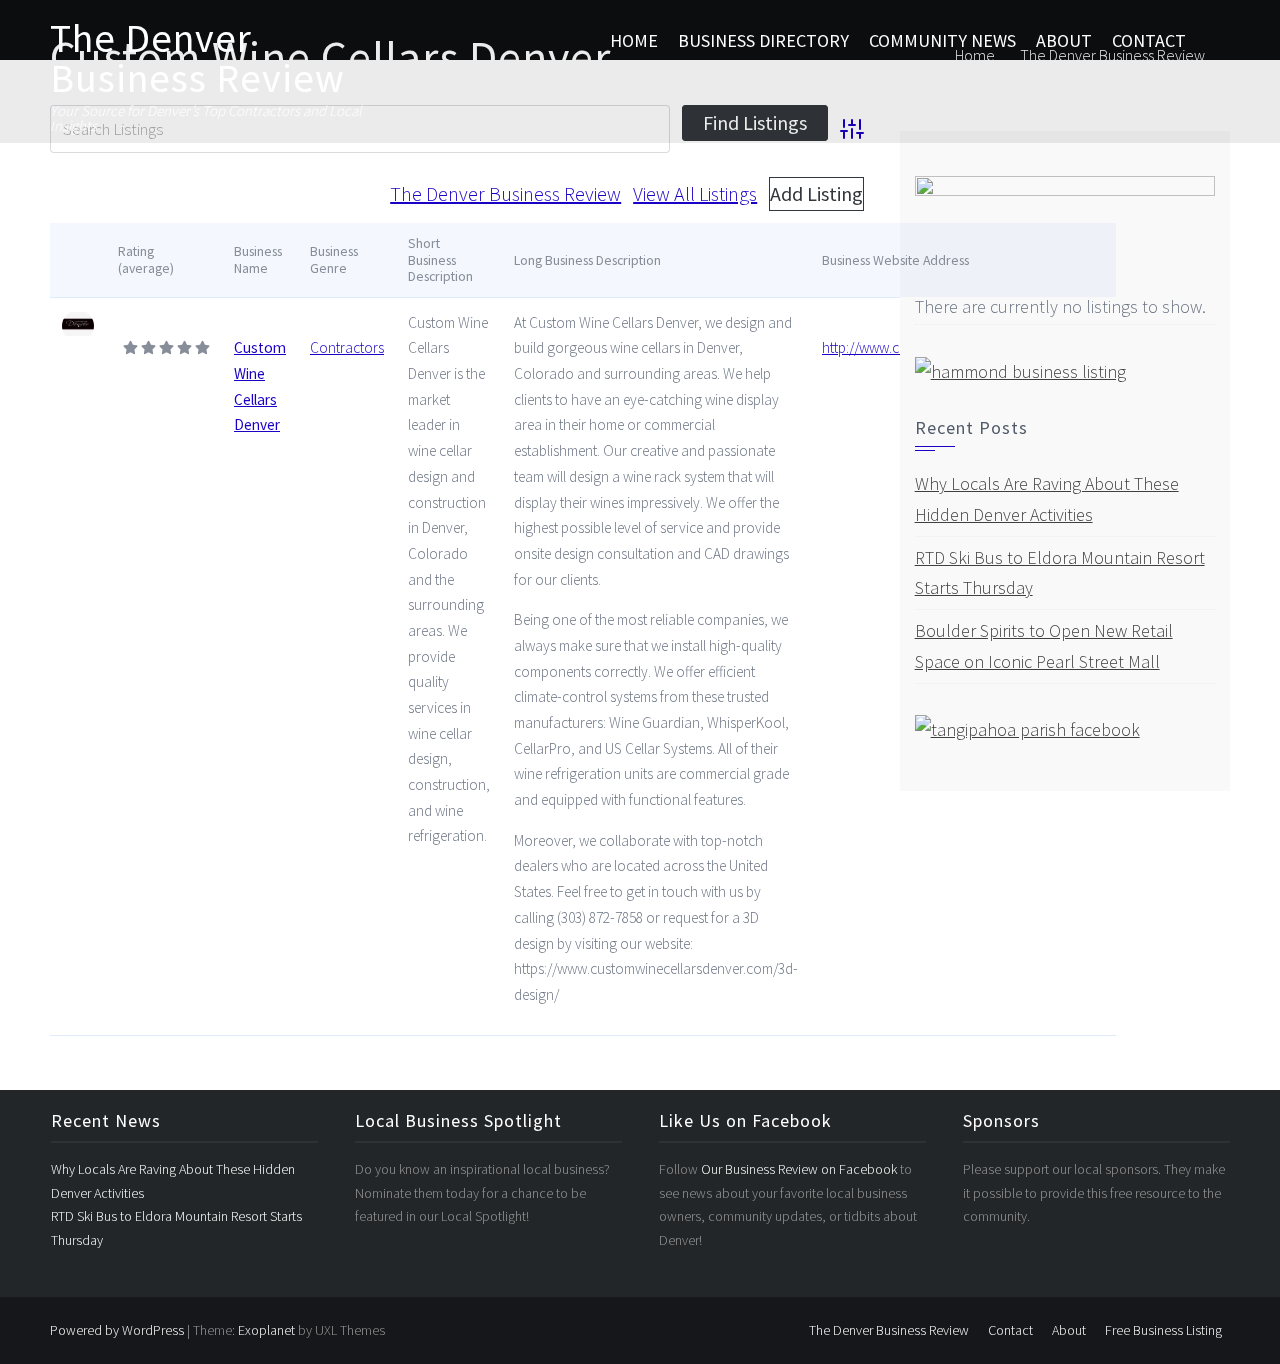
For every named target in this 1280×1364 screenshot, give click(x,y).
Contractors (347, 347)
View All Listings (695, 193)
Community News (942, 40)
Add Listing (816, 193)
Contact (1149, 40)
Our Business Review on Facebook (800, 1169)
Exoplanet (266, 1330)
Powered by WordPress (117, 1330)
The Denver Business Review (197, 58)
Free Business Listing (1163, 1330)
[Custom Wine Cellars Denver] (78, 326)
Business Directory (763, 40)
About (1064, 40)
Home (634, 40)
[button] (1213, 41)
